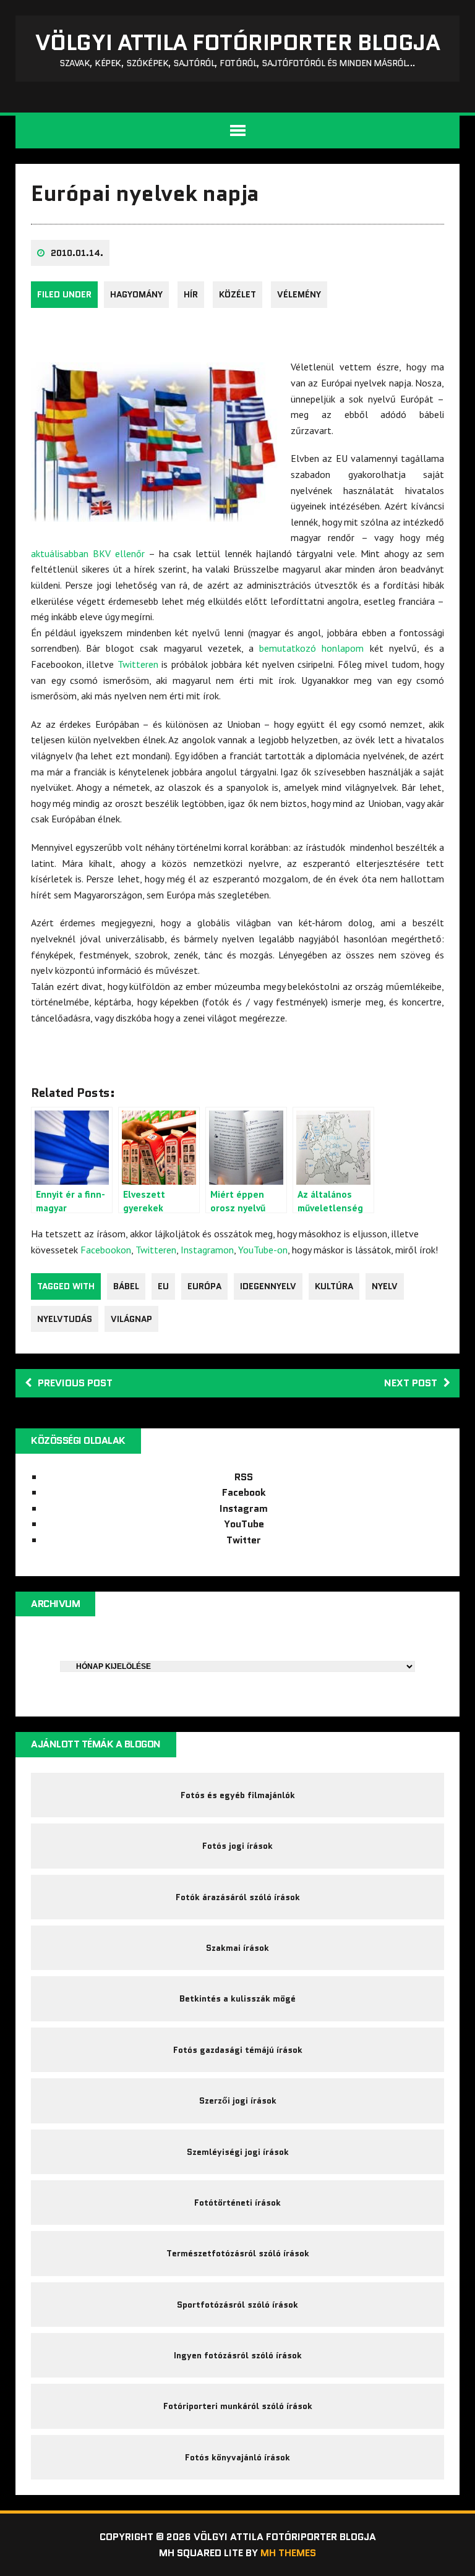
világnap (131, 1319)
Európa (204, 1286)
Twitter (244, 1540)
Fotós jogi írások (237, 1846)
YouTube (244, 1524)
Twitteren (138, 664)
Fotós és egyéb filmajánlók (238, 1795)
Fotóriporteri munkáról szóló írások (238, 2406)
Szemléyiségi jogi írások (238, 2152)
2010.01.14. (77, 253)
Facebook (244, 1492)
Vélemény (299, 294)
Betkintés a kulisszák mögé (237, 1998)
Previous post (75, 1383)
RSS (244, 1477)
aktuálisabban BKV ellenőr (88, 553)
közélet (237, 294)
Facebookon (106, 1250)
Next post (411, 1383)
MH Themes (288, 2553)
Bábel (126, 1286)
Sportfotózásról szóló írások (237, 2305)
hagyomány (136, 294)
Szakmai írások (237, 1948)
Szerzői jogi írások (238, 2100)
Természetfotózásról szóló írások (238, 2253)
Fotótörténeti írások (237, 2203)
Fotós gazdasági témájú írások (238, 2050)
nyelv (385, 1286)
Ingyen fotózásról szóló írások (238, 2355)
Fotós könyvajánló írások (237, 2457)
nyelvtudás (65, 1319)
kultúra (334, 1286)
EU (163, 1286)
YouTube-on (263, 1250)
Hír (191, 294)
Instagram (244, 1508)
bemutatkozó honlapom (311, 648)
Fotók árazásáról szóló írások (238, 1897)
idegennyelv (268, 1286)
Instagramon (207, 1250)
